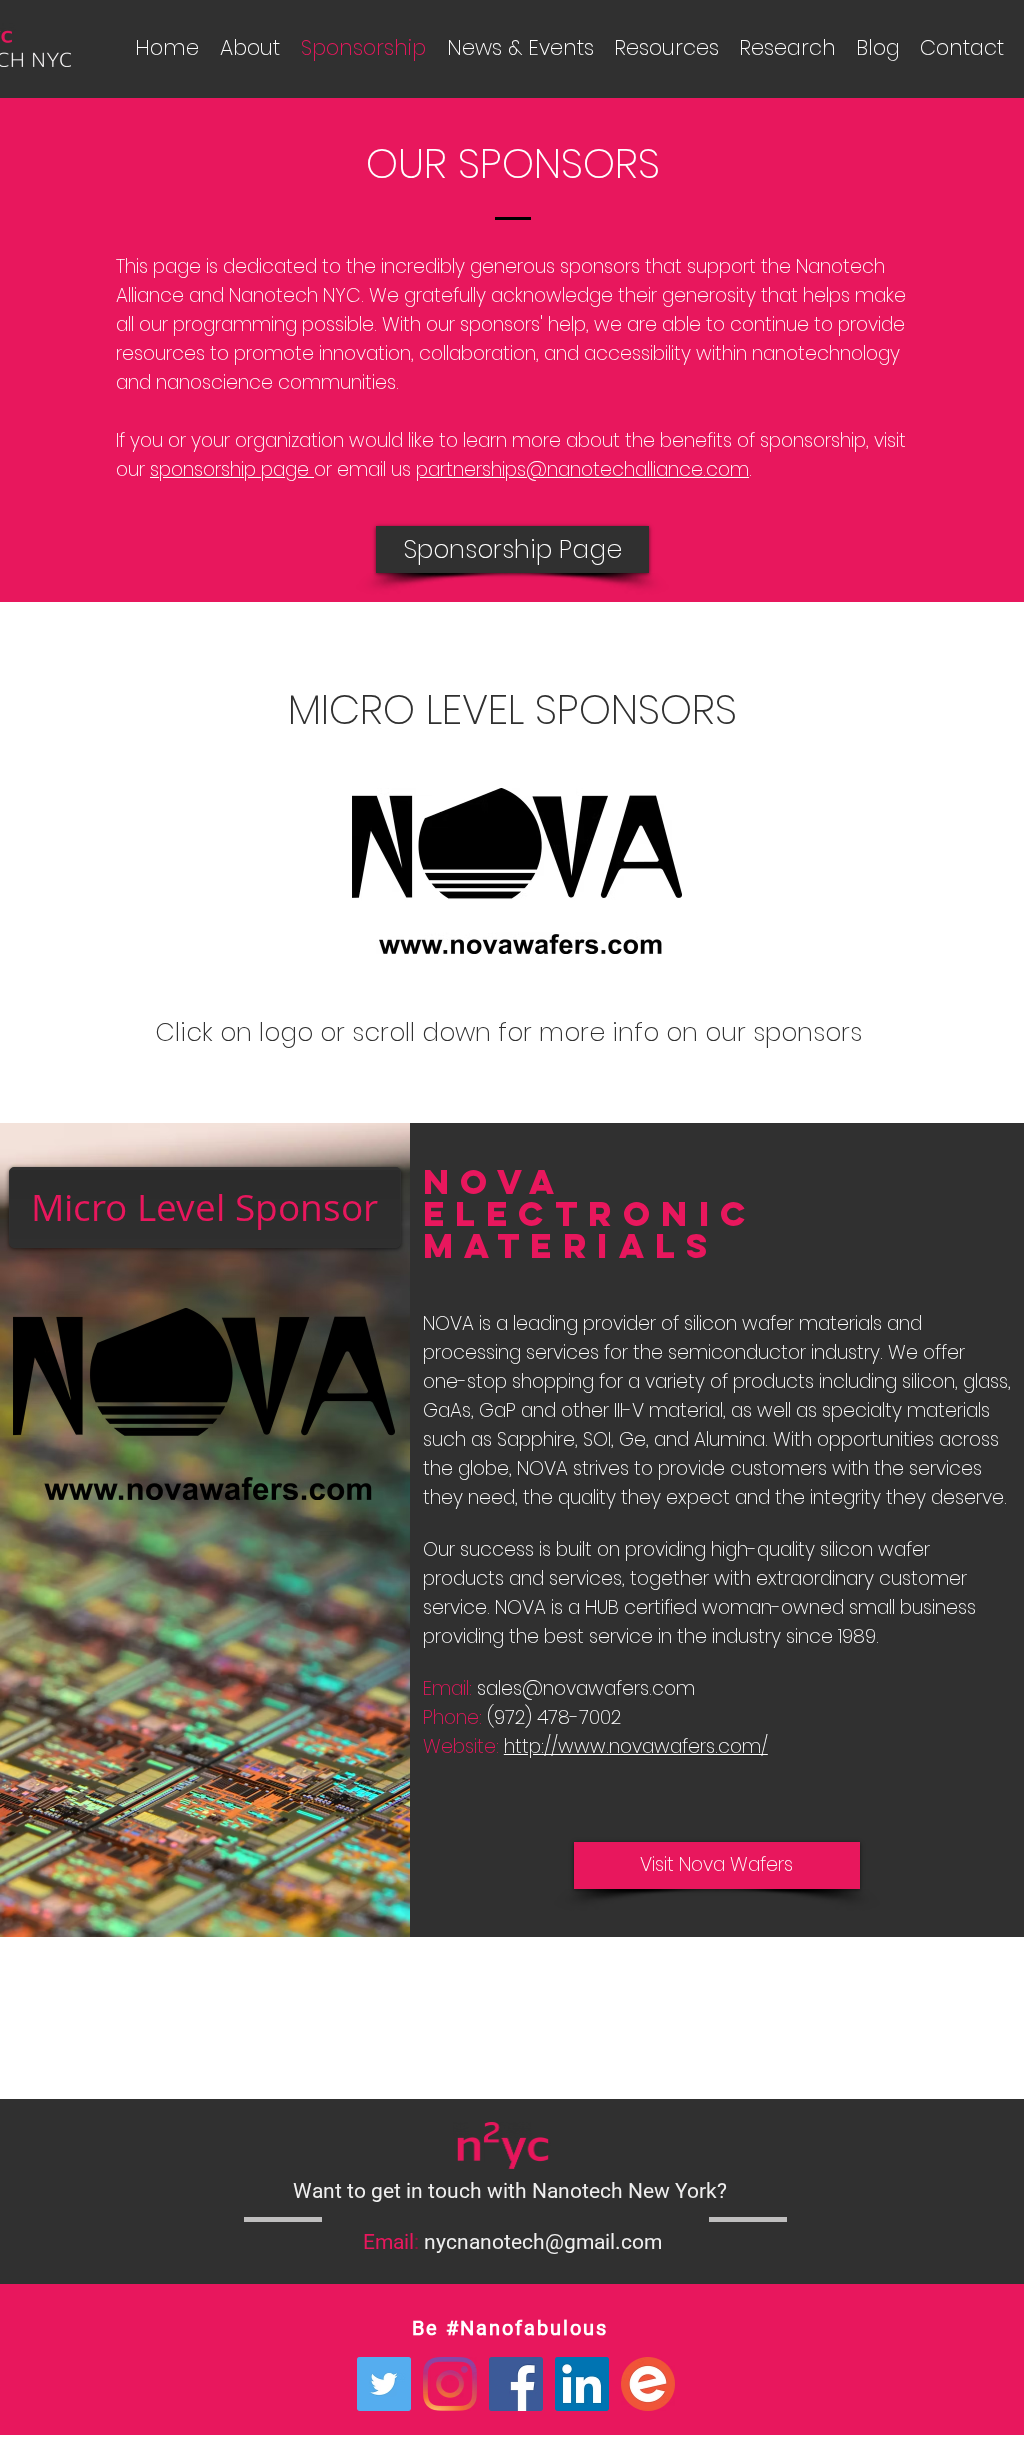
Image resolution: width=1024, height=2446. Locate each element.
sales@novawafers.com (586, 1688)
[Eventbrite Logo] (648, 2384)
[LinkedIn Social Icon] (582, 2384)
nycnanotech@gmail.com (543, 2242)
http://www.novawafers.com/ (636, 1746)
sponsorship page (232, 469)
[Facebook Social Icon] (516, 2384)
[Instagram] (450, 2384)
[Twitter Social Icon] (384, 2384)
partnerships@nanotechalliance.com (582, 469)
